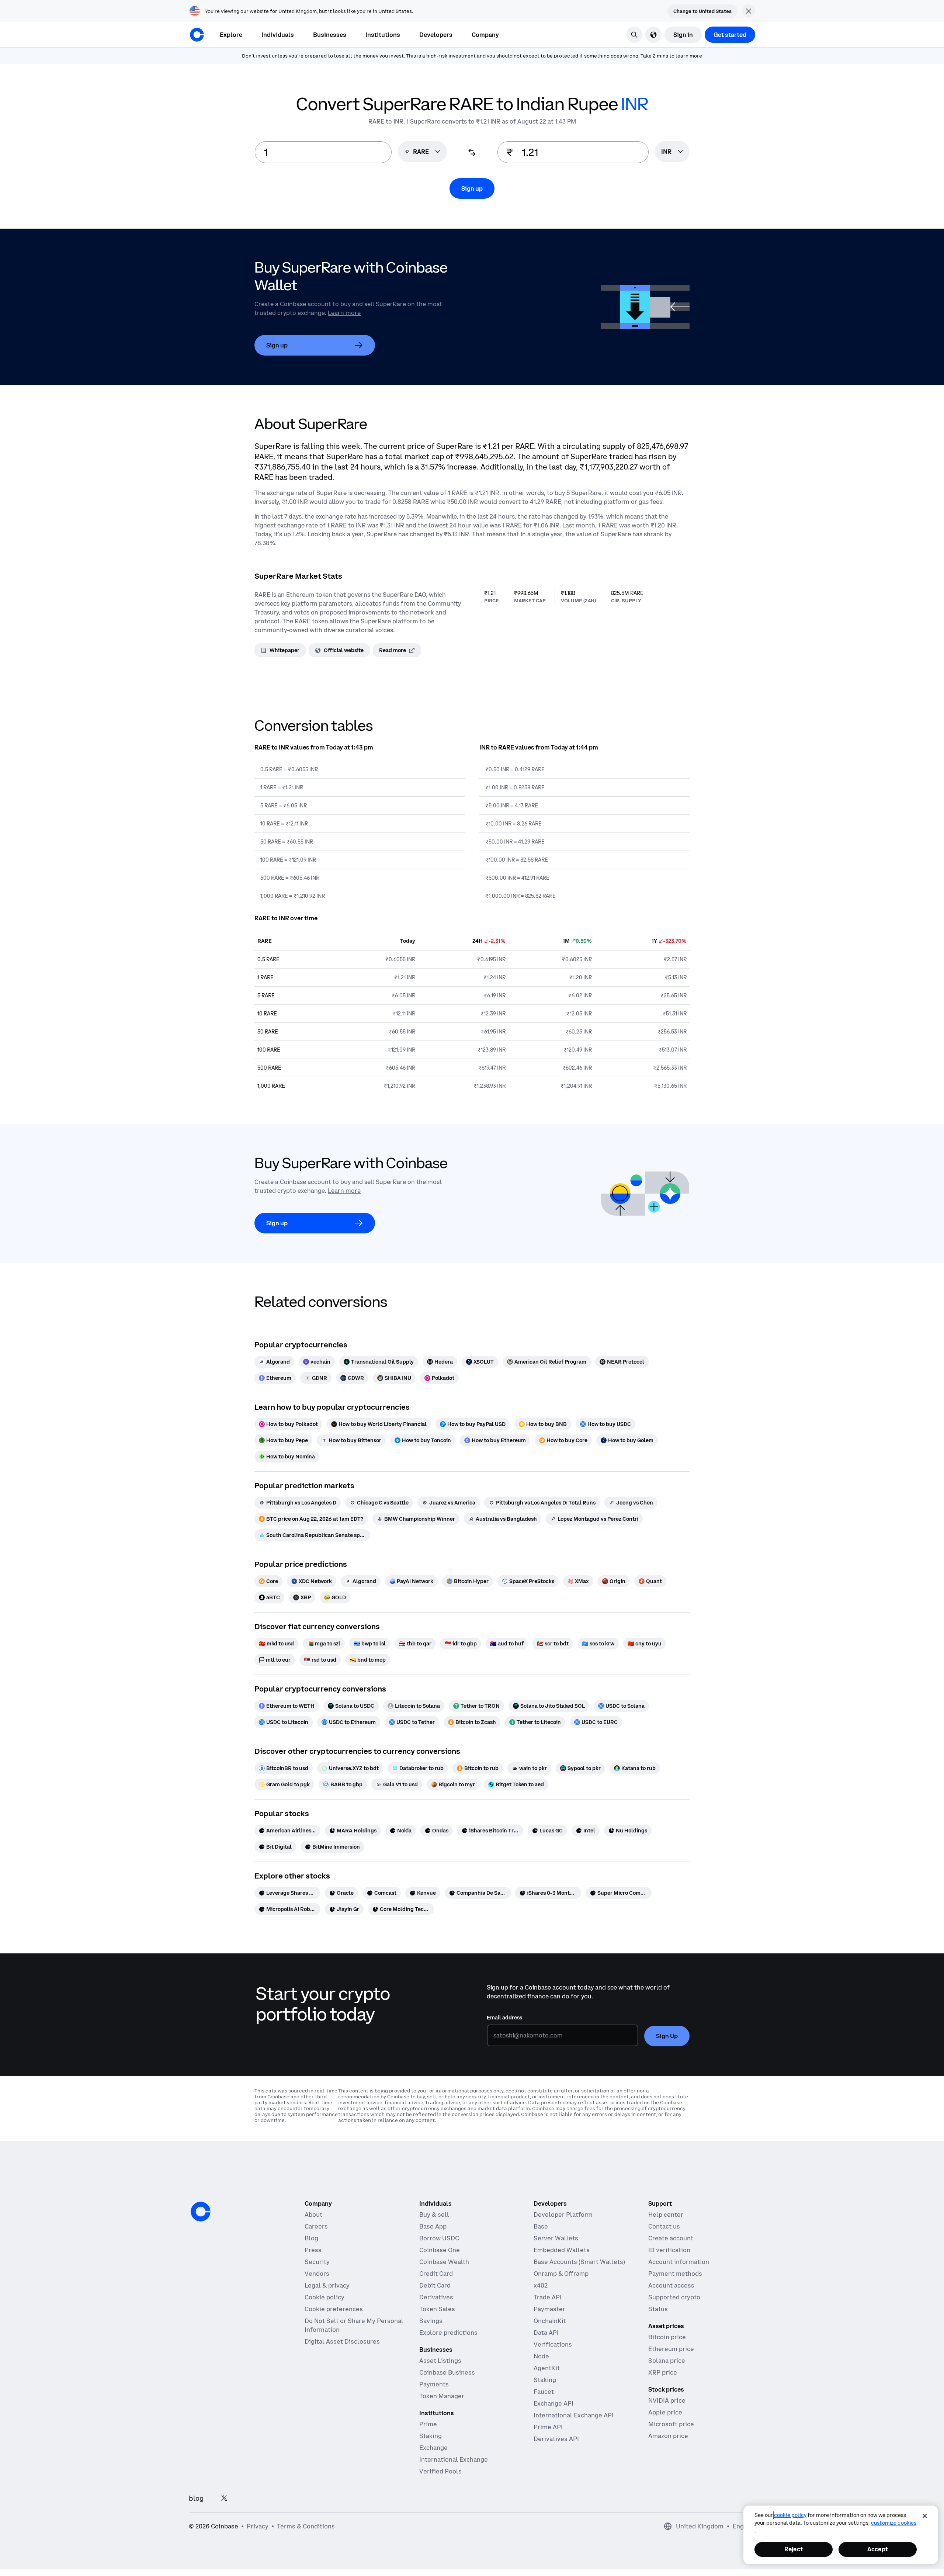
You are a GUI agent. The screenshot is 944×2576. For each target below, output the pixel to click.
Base (541, 2226)
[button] (278, 35)
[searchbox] (672, 152)
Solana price (667, 2361)
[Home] (197, 35)
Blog (311, 2238)
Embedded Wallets (562, 2250)
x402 (541, 2285)
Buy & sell (434, 2215)
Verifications (553, 2344)
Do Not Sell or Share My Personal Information (354, 2325)
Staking (431, 2436)
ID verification (669, 2250)
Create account (671, 2238)
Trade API (548, 2297)
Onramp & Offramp (561, 2274)
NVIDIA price (667, 2400)
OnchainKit (550, 2321)
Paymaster (549, 2309)
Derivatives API (556, 2439)
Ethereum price (671, 2349)
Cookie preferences (334, 2309)
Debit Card (435, 2285)
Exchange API (553, 2403)
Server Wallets (556, 2238)
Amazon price (668, 2436)
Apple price (665, 2412)
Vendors (317, 2274)
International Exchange (454, 2459)
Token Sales (437, 2309)
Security (317, 2262)
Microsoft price (671, 2424)
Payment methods (675, 2274)
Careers (316, 2226)
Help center (666, 2215)
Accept (878, 2549)
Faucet (544, 2392)
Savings (431, 2321)
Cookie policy (324, 2297)
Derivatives (436, 2297)
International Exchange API (574, 2415)
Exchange (433, 2448)
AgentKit (547, 2368)
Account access (671, 2285)
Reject (794, 2549)
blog (196, 2498)
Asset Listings (440, 2361)
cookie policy (790, 2515)
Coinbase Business (447, 2372)
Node (541, 2356)
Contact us (664, 2226)
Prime (428, 2424)
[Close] (925, 2516)
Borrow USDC (439, 2238)
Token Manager (442, 2396)
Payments (434, 2384)
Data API (546, 2333)
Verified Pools (440, 2471)
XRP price (663, 2372)
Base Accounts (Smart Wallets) (579, 2262)
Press (313, 2250)
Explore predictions (448, 2333)
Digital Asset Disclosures (342, 2341)
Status (658, 2309)
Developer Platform (563, 2215)
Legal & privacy (327, 2285)
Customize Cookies (894, 2523)
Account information (679, 2262)
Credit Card (436, 2274)
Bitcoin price (667, 2337)
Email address (504, 2018)
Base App (433, 2226)
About (313, 2215)
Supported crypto (674, 2297)
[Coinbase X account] (224, 2498)
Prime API (548, 2427)
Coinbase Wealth (444, 2262)
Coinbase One (440, 2250)
